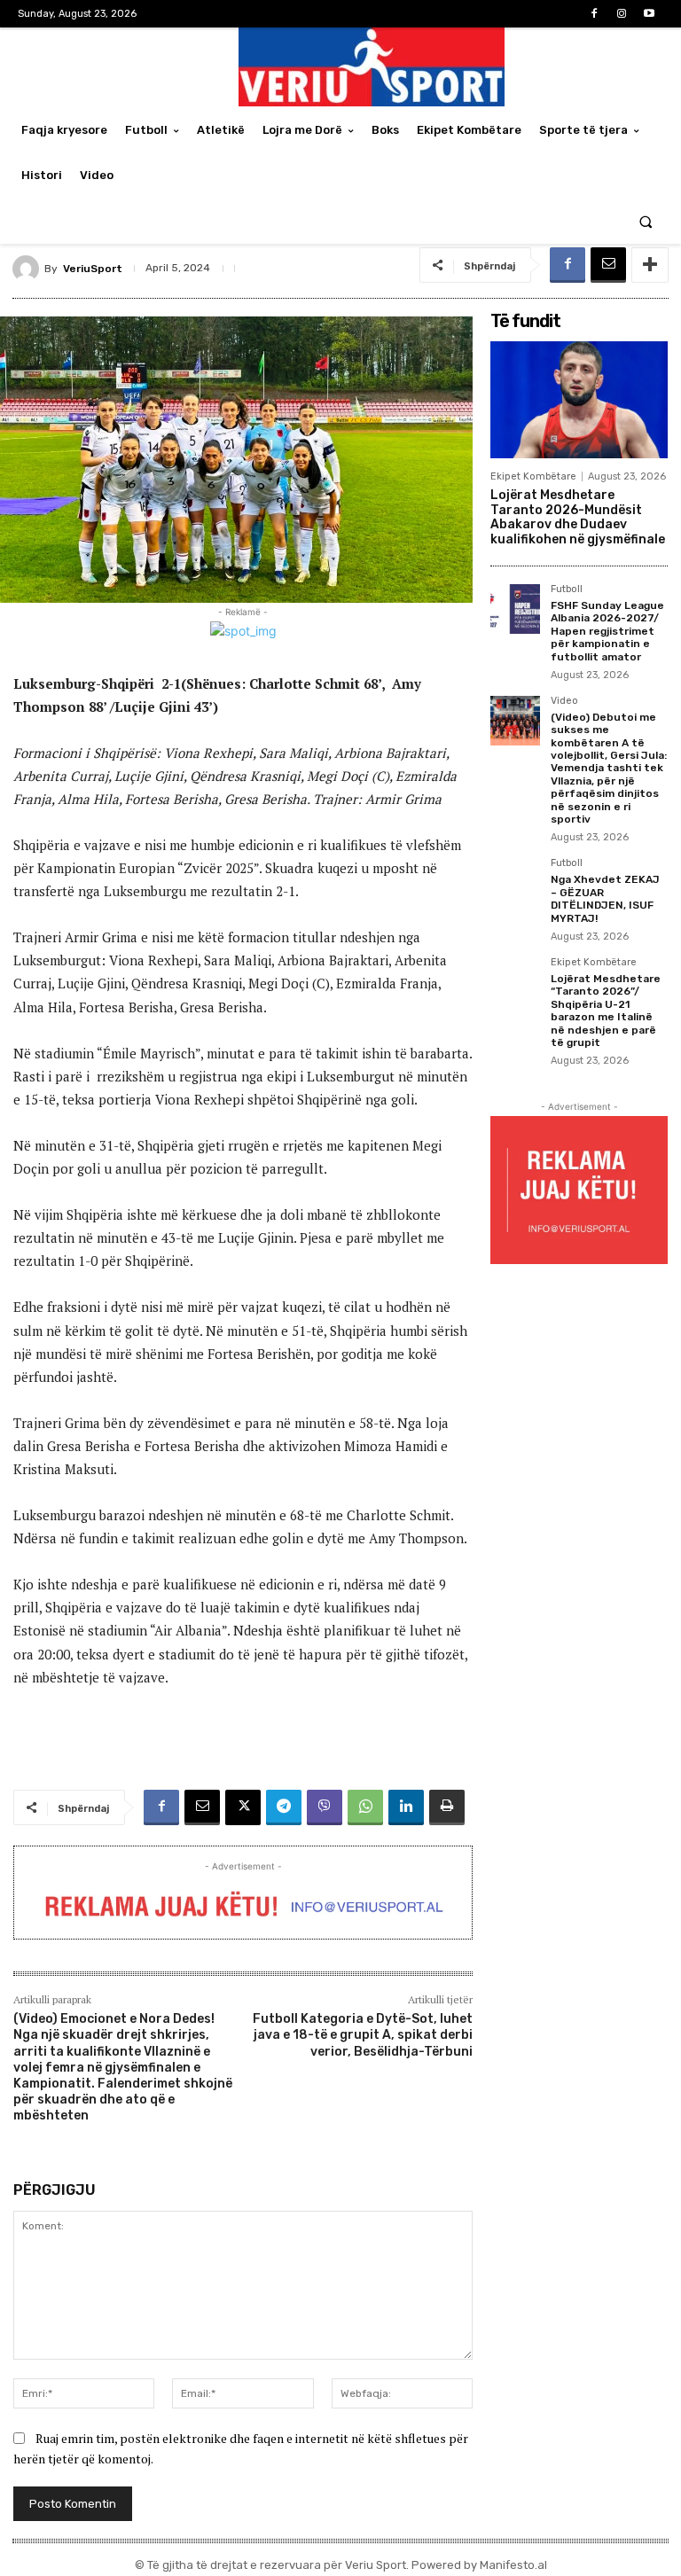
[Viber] (325, 1807)
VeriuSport (93, 269)
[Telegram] (284, 1807)
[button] (646, 221)
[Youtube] (650, 14)
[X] (243, 1807)
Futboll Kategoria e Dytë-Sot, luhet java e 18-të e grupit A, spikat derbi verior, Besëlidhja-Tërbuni (363, 2035)
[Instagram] (622, 14)
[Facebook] (594, 14)
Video (564, 701)
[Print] (447, 1807)
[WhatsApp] (365, 1807)
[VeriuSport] (28, 269)
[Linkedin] (406, 1807)
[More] (650, 265)
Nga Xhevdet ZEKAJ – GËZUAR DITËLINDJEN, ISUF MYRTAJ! (605, 898)
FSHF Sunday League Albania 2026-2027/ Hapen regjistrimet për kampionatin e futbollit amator (607, 631)
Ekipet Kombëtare (533, 476)
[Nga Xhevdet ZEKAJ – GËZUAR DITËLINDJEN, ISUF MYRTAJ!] (515, 883)
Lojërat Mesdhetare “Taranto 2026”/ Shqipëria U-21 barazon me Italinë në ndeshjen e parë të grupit (606, 1011)
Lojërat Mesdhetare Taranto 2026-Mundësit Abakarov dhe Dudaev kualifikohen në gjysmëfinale (578, 517)
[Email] (608, 265)
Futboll (567, 589)
